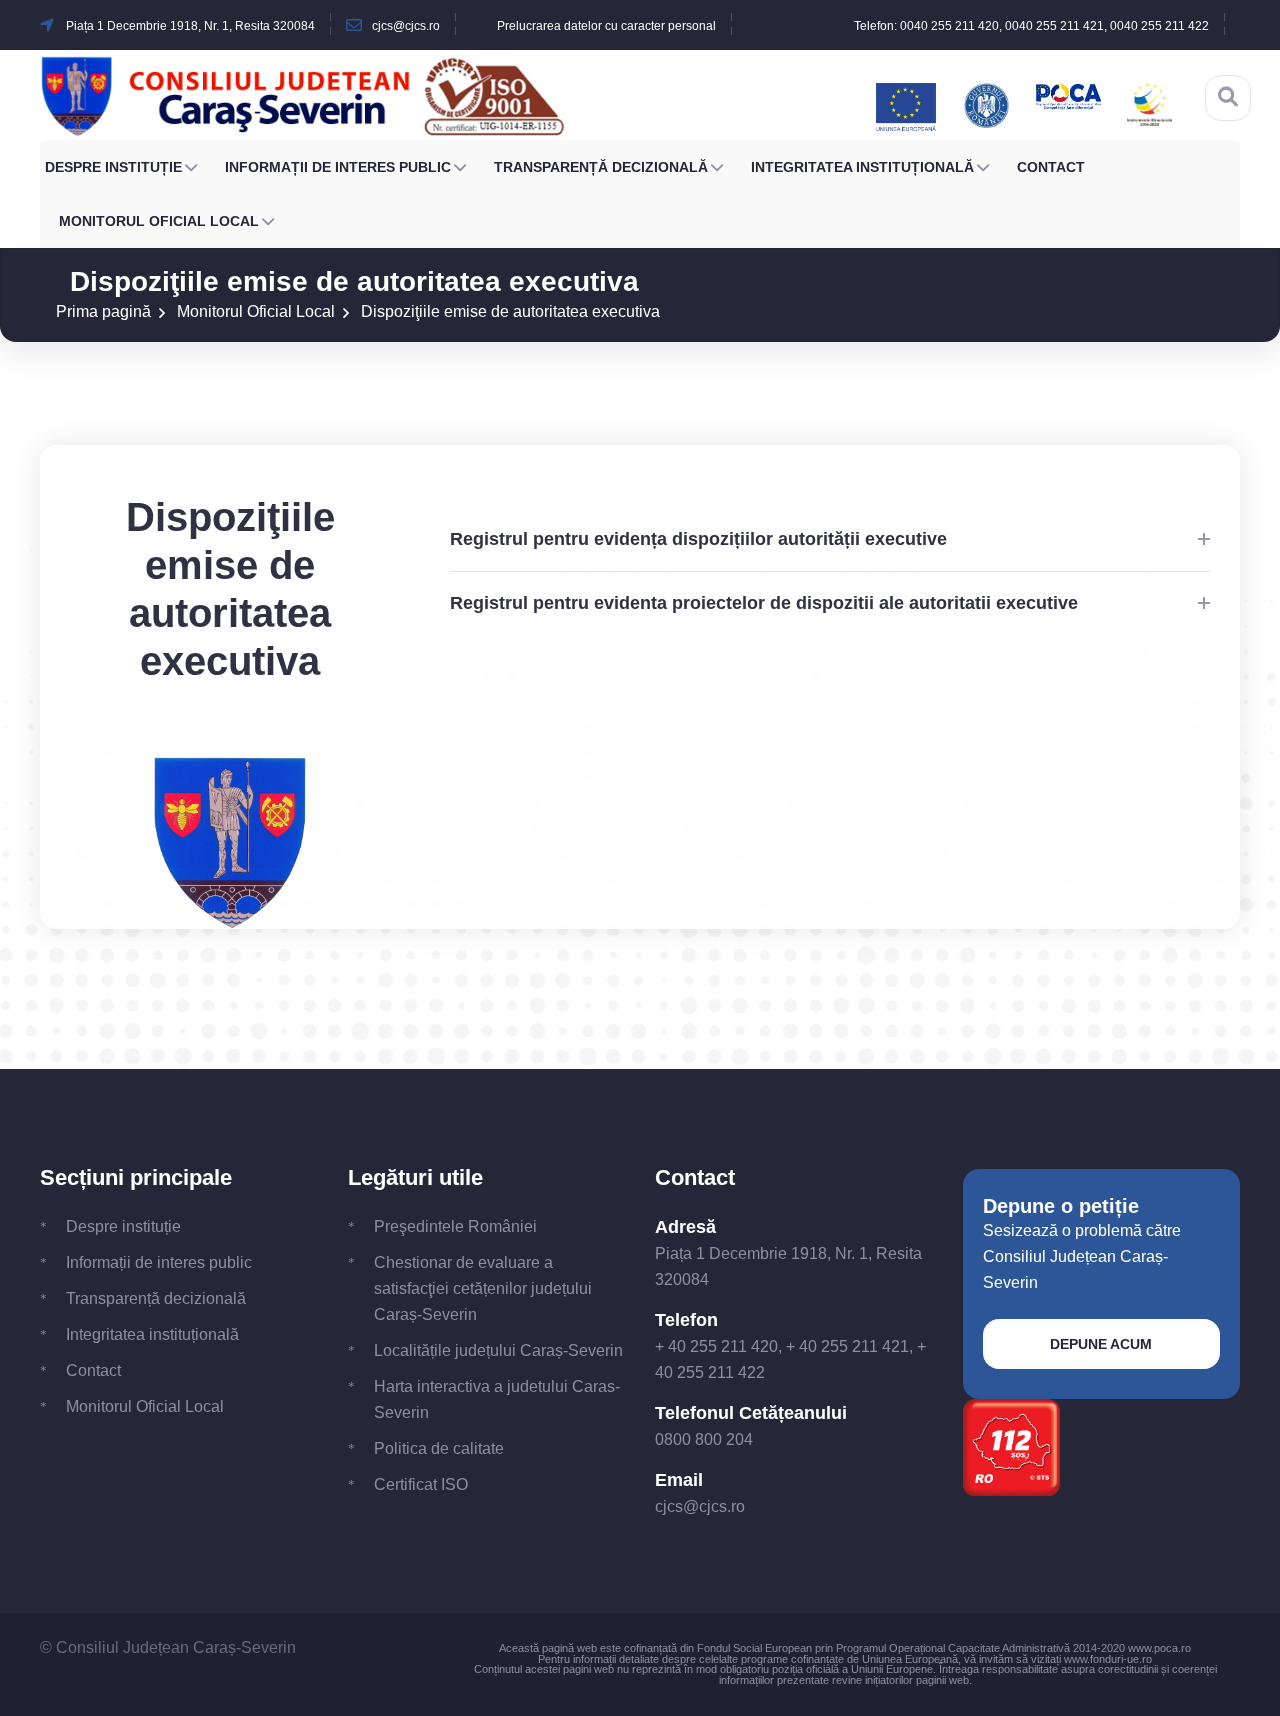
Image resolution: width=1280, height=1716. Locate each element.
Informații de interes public (338, 167)
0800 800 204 (704, 1439)
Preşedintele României (455, 1226)
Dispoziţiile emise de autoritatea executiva (510, 311)
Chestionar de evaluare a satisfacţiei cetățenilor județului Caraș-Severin (483, 1288)
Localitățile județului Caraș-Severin (498, 1350)
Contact (1051, 167)
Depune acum (1101, 1344)
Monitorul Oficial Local (159, 221)
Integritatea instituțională (862, 167)
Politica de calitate (439, 1448)
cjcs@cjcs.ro (700, 1506)
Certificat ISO (421, 1484)
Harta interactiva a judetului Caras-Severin (497, 1399)
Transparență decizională (601, 167)
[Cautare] (1228, 97)
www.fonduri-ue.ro (1108, 1659)
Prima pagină (103, 311)
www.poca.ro (1159, 1648)
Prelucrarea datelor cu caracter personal (606, 26)
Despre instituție (113, 167)
